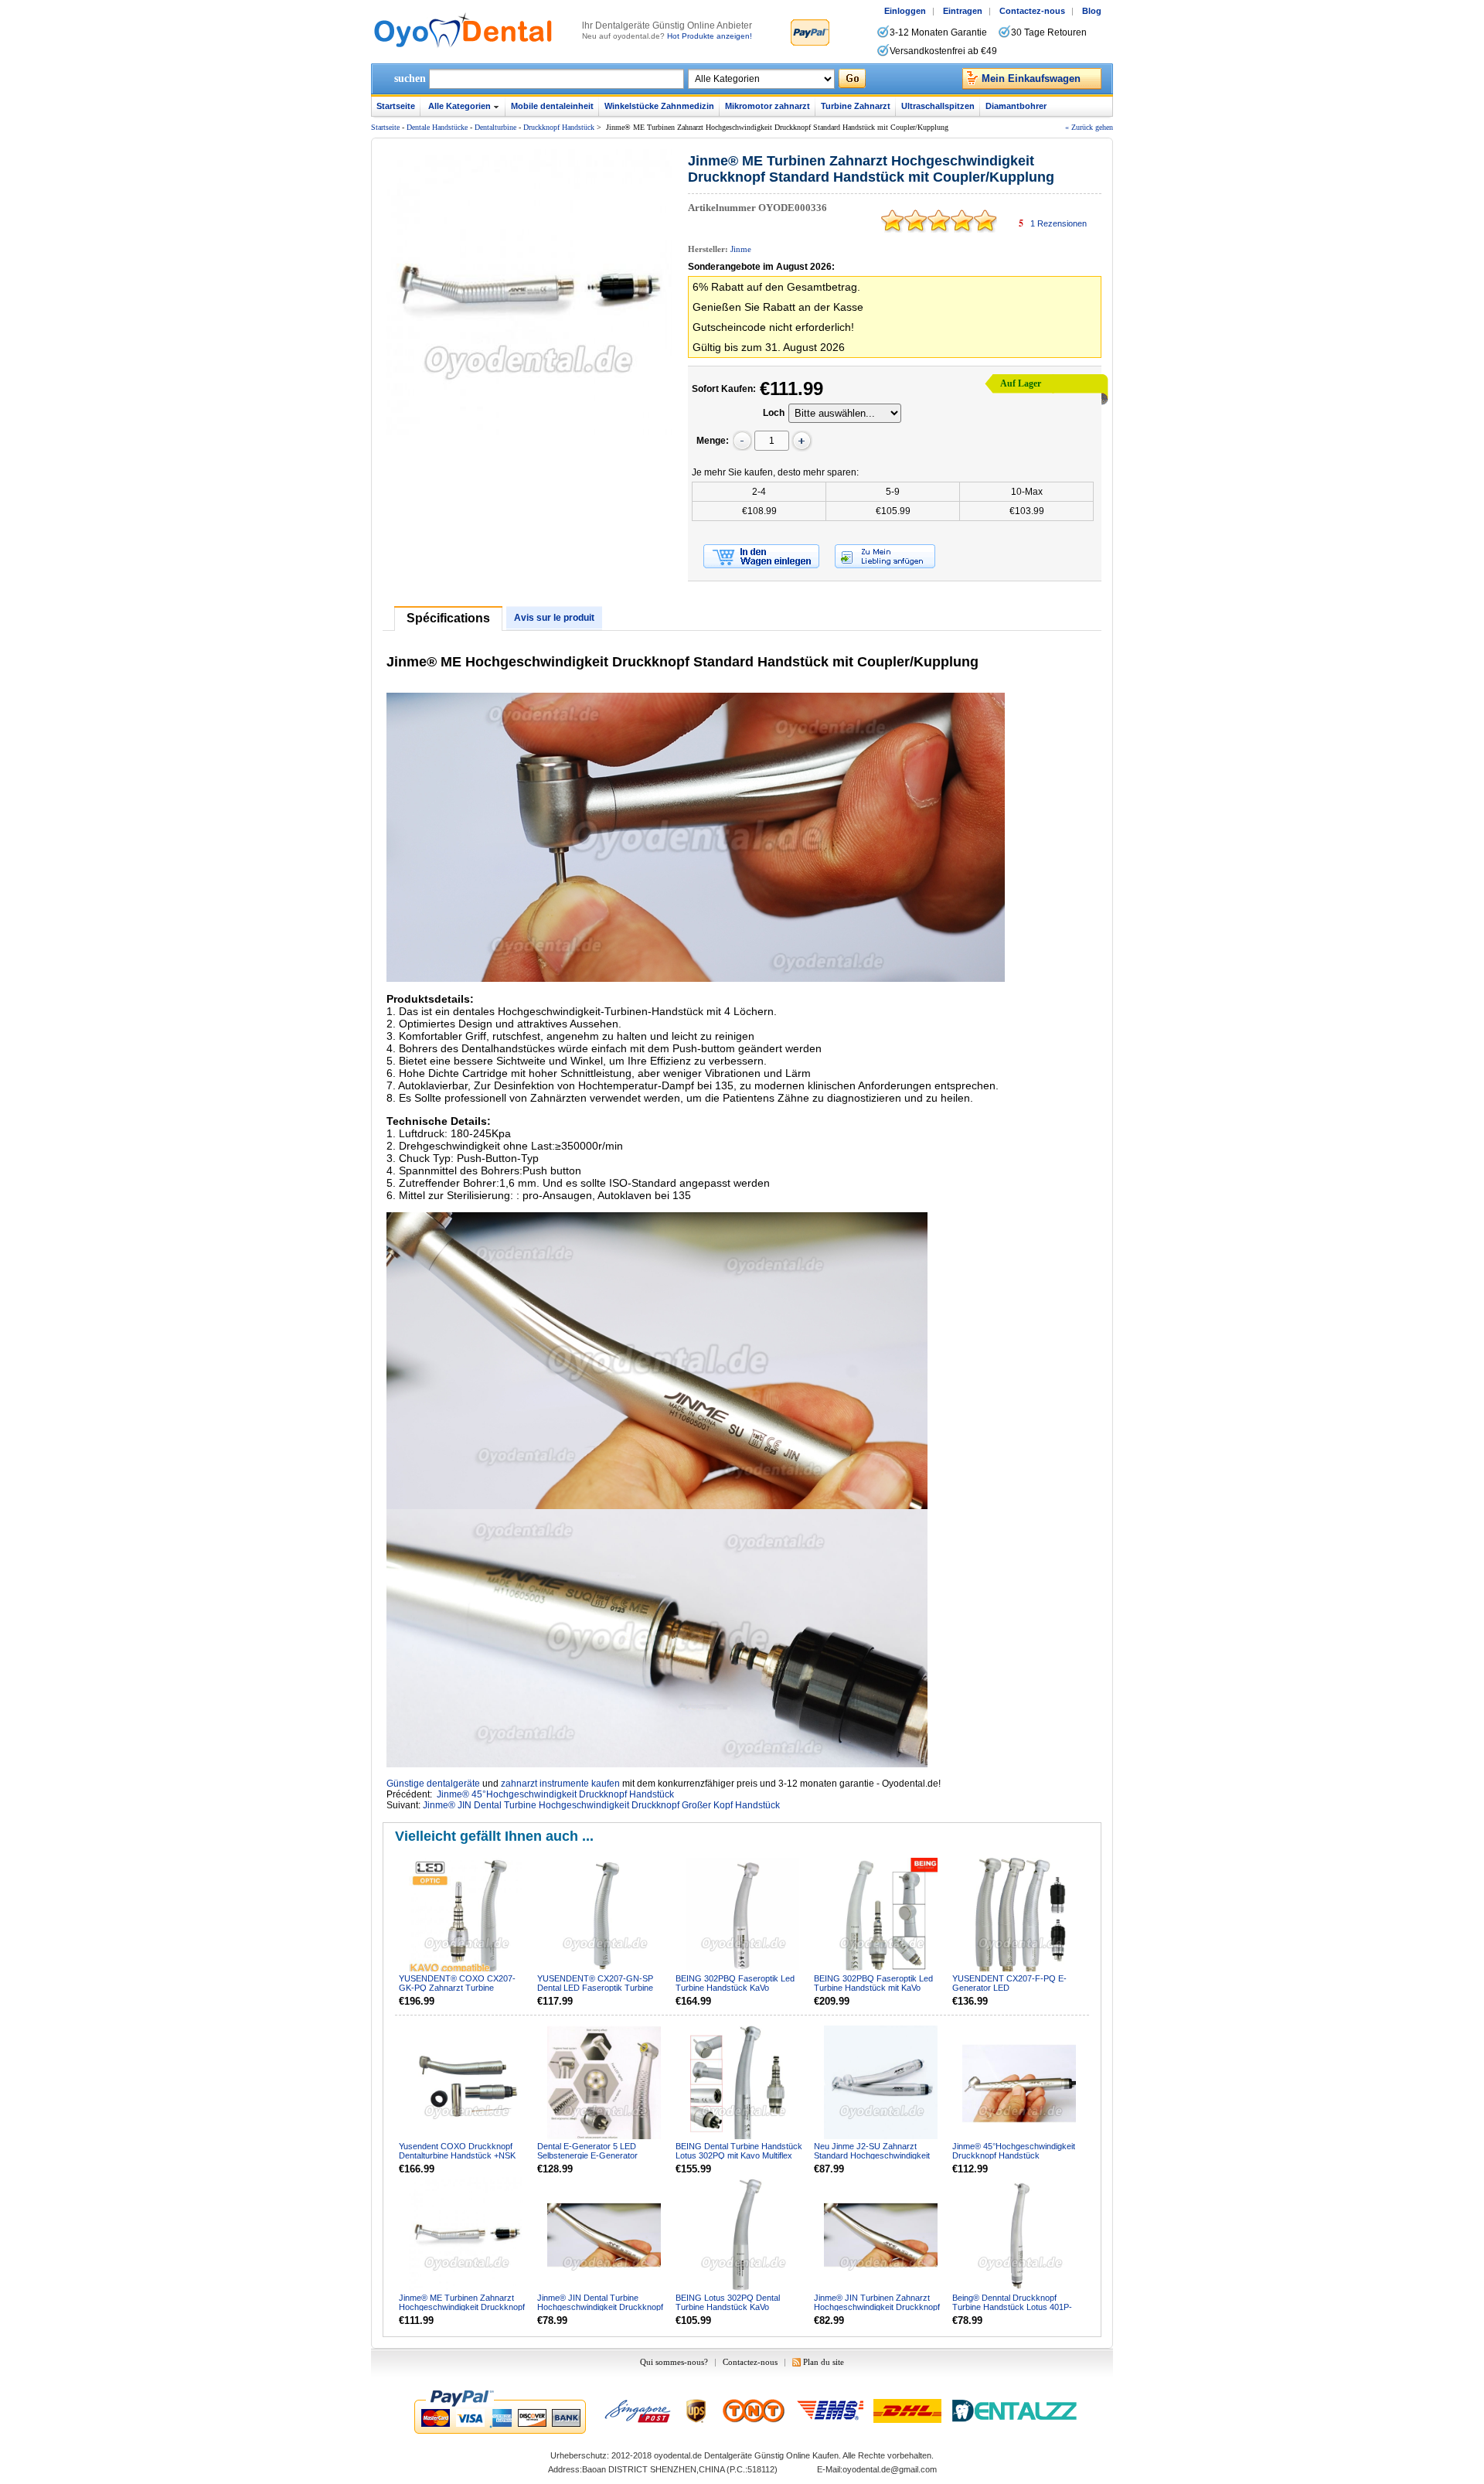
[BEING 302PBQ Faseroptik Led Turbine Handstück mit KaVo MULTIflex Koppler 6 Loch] (882, 1916)
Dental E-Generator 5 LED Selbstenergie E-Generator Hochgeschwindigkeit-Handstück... (602, 2155)
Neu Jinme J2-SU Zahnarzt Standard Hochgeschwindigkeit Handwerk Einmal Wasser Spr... (873, 2155)
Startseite (396, 106)
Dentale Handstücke (437, 127)
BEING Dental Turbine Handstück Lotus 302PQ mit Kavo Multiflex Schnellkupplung (739, 2155)
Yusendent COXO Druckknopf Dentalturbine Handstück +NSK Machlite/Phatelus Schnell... (457, 2155)
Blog (1092, 11)
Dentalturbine (495, 127)
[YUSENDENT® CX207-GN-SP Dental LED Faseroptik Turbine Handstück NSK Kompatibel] (605, 1916)
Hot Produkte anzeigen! (710, 36)
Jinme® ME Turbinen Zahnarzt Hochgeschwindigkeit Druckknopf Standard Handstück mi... (462, 2307)
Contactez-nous (1032, 11)
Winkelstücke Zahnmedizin (659, 106)
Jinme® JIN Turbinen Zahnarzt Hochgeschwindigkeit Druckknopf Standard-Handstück (877, 2307)
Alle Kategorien (459, 106)
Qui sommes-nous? (674, 2362)
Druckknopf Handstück (560, 127)
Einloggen (905, 11)
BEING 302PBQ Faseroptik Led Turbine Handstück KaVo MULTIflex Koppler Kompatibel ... (736, 1988)
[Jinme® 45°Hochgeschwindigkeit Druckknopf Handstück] (1020, 2084)
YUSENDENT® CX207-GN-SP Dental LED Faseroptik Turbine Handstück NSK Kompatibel (595, 1988)
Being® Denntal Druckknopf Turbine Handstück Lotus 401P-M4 (1012, 2307)
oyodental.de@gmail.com (890, 2469)
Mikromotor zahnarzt (768, 106)
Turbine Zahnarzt (856, 106)
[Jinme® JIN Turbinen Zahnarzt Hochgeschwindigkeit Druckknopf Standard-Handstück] (882, 2235)
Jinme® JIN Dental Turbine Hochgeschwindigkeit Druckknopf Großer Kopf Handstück (601, 1805)
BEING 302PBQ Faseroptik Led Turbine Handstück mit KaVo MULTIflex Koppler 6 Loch (873, 1988)
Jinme (741, 249)
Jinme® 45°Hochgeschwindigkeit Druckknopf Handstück (555, 1794)
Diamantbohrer (1016, 106)
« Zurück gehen (1089, 127)
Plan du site (824, 2362)
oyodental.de (678, 2455)
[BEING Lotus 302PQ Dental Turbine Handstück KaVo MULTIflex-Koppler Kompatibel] (744, 2235)
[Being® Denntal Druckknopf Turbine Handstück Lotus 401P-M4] (1020, 2235)
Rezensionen (1059, 223)
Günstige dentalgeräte (433, 1784)
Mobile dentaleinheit (552, 106)
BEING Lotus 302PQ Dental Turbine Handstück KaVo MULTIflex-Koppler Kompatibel (732, 2307)
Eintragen (963, 11)
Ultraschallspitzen (938, 106)
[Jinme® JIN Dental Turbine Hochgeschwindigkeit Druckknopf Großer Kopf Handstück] (605, 2235)
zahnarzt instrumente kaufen (560, 1784)
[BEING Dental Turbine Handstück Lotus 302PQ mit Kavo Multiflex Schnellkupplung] (744, 2084)
